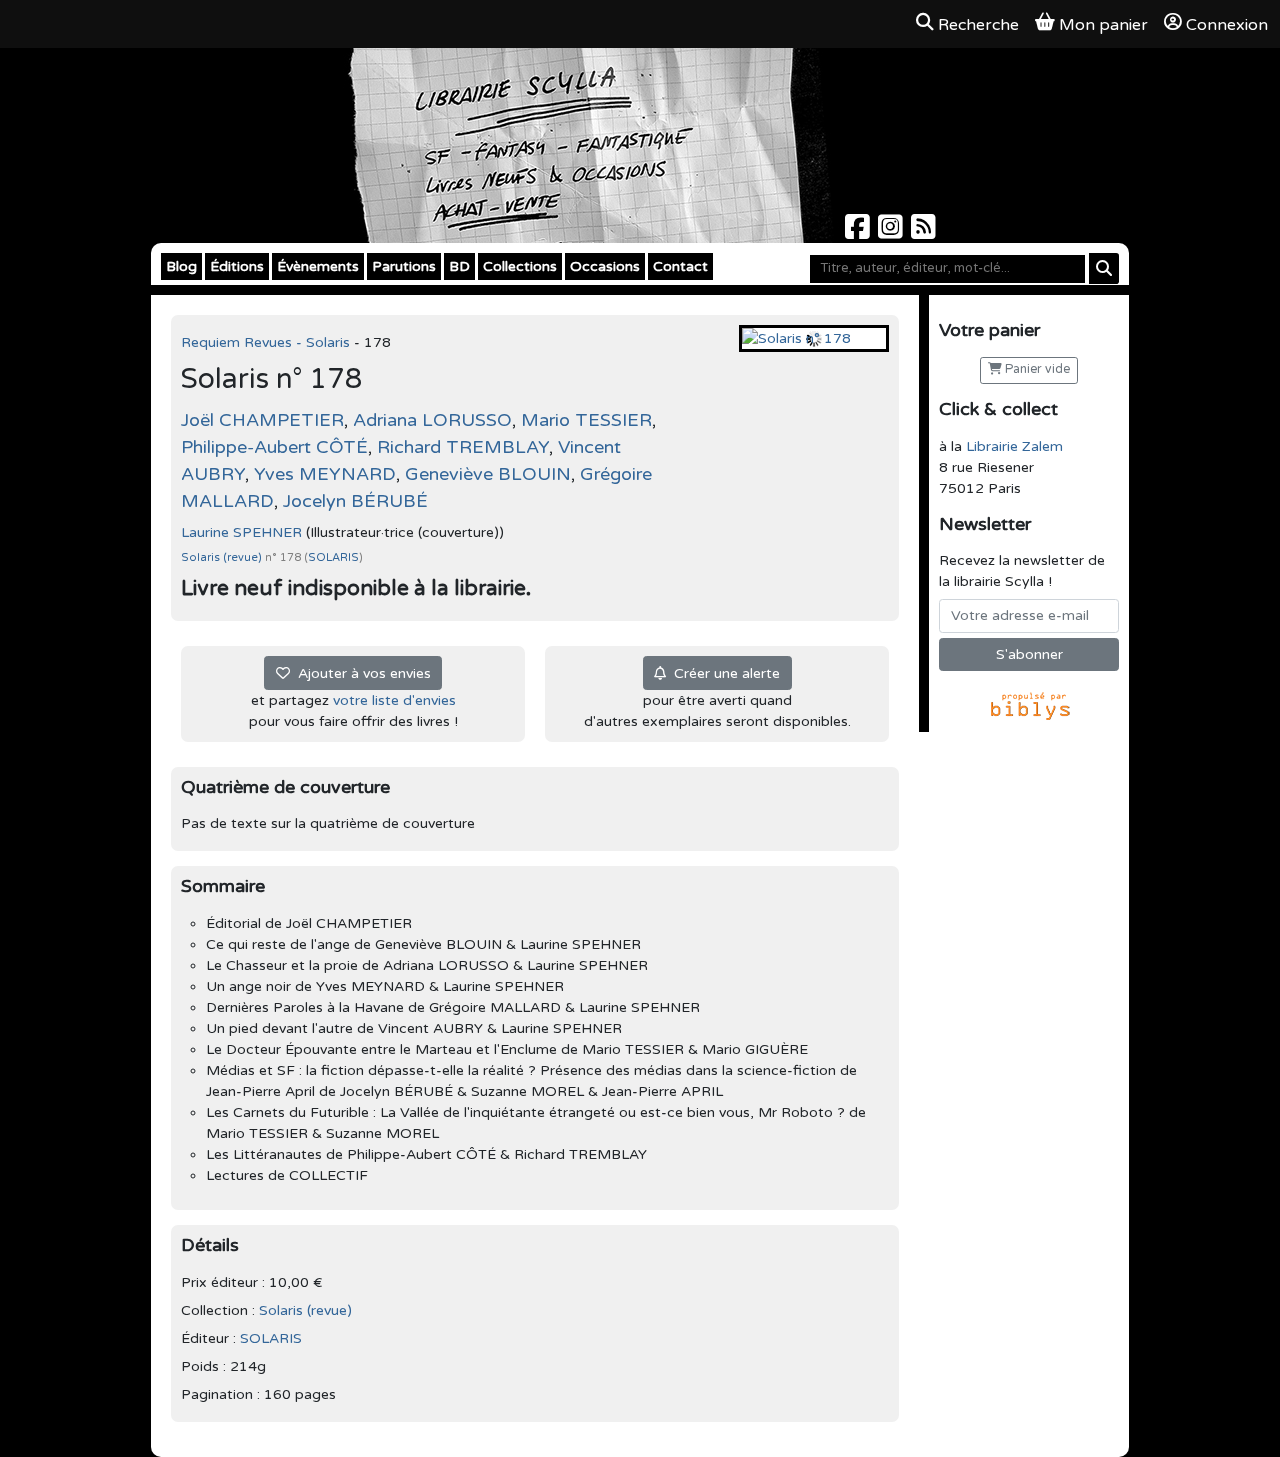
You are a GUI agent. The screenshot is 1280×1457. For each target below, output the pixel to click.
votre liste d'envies (394, 700)
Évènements (318, 266)
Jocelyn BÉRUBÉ (355, 501)
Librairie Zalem (1014, 446)
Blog (181, 266)
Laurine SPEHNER (241, 532)
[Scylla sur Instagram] (892, 232)
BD (459, 266)
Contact (680, 266)
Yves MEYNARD (325, 474)
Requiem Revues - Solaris (267, 342)
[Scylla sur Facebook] (859, 232)
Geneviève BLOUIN (488, 474)
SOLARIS (333, 557)
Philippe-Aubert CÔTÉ (274, 447)
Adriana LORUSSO (432, 420)
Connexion (1227, 25)
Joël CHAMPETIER (262, 420)
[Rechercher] (1104, 268)
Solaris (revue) (223, 557)
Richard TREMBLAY (463, 447)
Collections (520, 266)
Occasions (605, 266)
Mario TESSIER (586, 420)
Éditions (237, 266)
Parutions (404, 266)
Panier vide (1036, 369)
